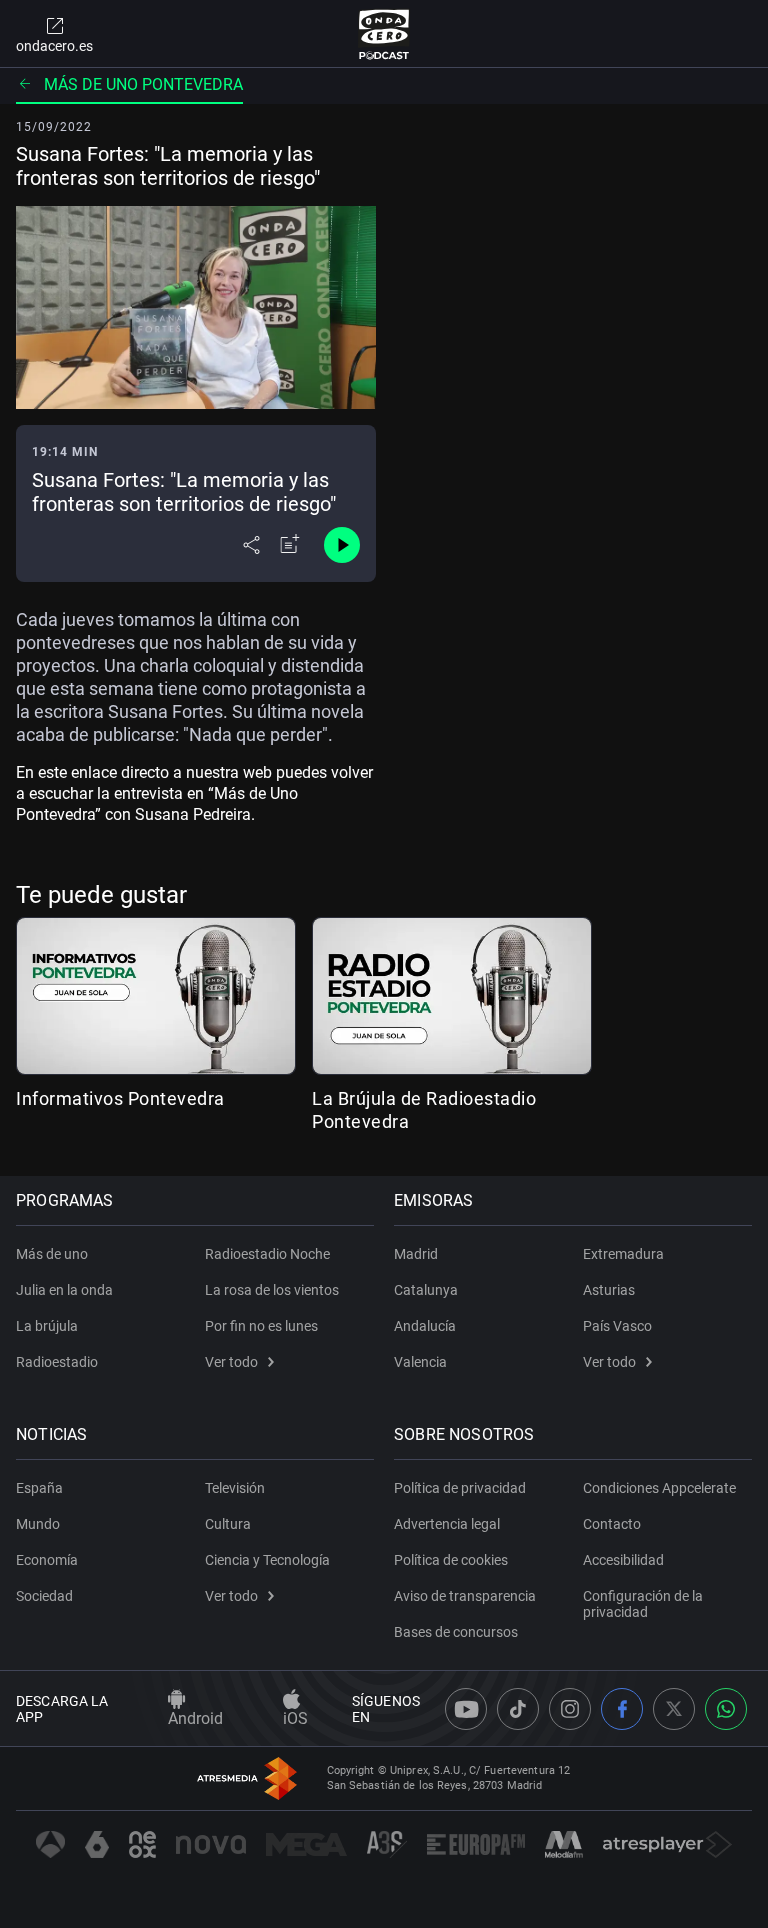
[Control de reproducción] (342, 545)
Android (195, 1718)
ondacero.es (54, 46)
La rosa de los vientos (272, 1290)
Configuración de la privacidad (643, 1604)
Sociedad (44, 1596)
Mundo (38, 1524)
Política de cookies (451, 1560)
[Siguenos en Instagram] (570, 1709)
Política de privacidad (460, 1488)
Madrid (416, 1254)
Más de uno (52, 1254)
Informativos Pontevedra (120, 1098)
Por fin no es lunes (261, 1326)
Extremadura (623, 1254)
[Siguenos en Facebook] (622, 1709)
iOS (295, 1718)
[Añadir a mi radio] (290, 545)
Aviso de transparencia (465, 1596)
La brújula (47, 1326)
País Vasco (617, 1326)
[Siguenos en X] (674, 1709)
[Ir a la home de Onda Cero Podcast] (384, 34)
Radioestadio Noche (267, 1254)
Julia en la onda (64, 1290)
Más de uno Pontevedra (143, 84)
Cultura (228, 1524)
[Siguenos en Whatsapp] (726, 1709)
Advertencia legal (447, 1524)
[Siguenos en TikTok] (518, 1709)
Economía (47, 1560)
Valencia (420, 1362)
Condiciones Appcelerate (659, 1488)
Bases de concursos (456, 1632)
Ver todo (231, 1362)
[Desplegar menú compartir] (251, 545)
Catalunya (426, 1290)
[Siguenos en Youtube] (466, 1709)
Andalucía (425, 1326)
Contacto (612, 1524)
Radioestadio (57, 1362)
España (39, 1488)
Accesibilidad (623, 1560)
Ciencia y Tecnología (267, 1560)
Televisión (235, 1488)
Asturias (609, 1290)
